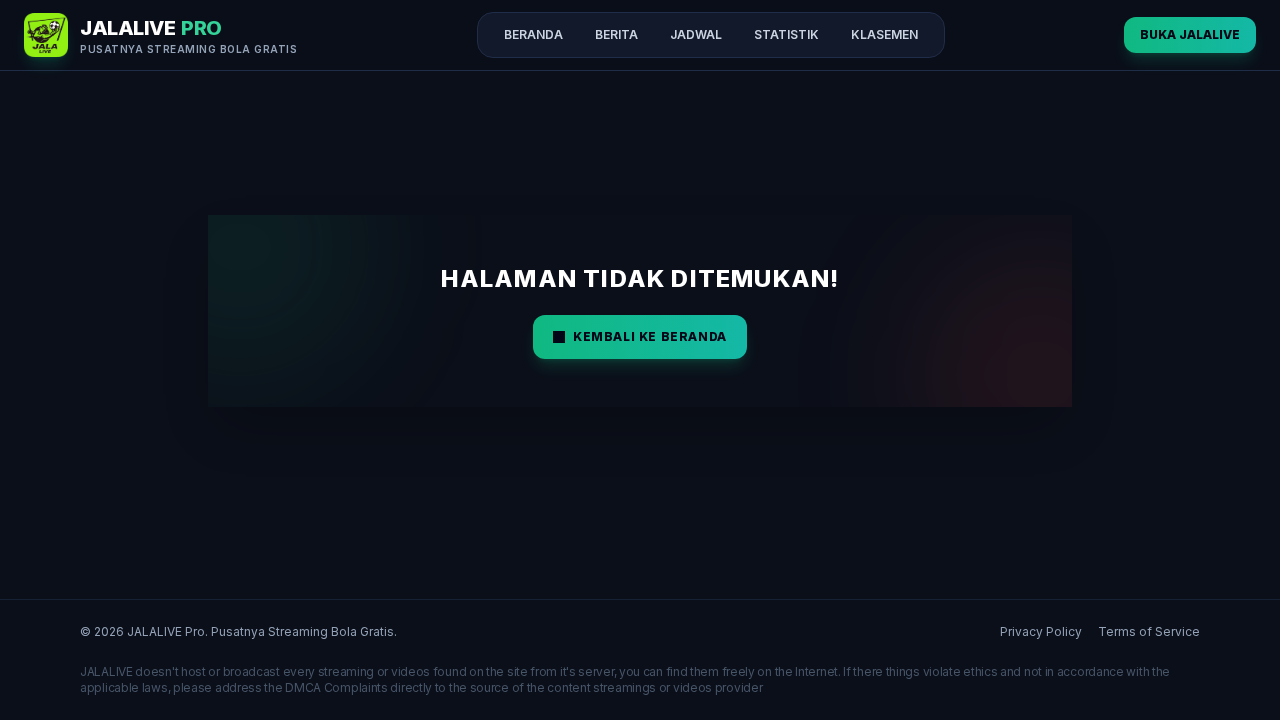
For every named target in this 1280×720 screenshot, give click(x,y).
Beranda (533, 34)
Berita (616, 34)
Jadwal (696, 34)
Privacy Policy (1041, 631)
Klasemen (884, 34)
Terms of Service (1149, 631)
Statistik (786, 34)
